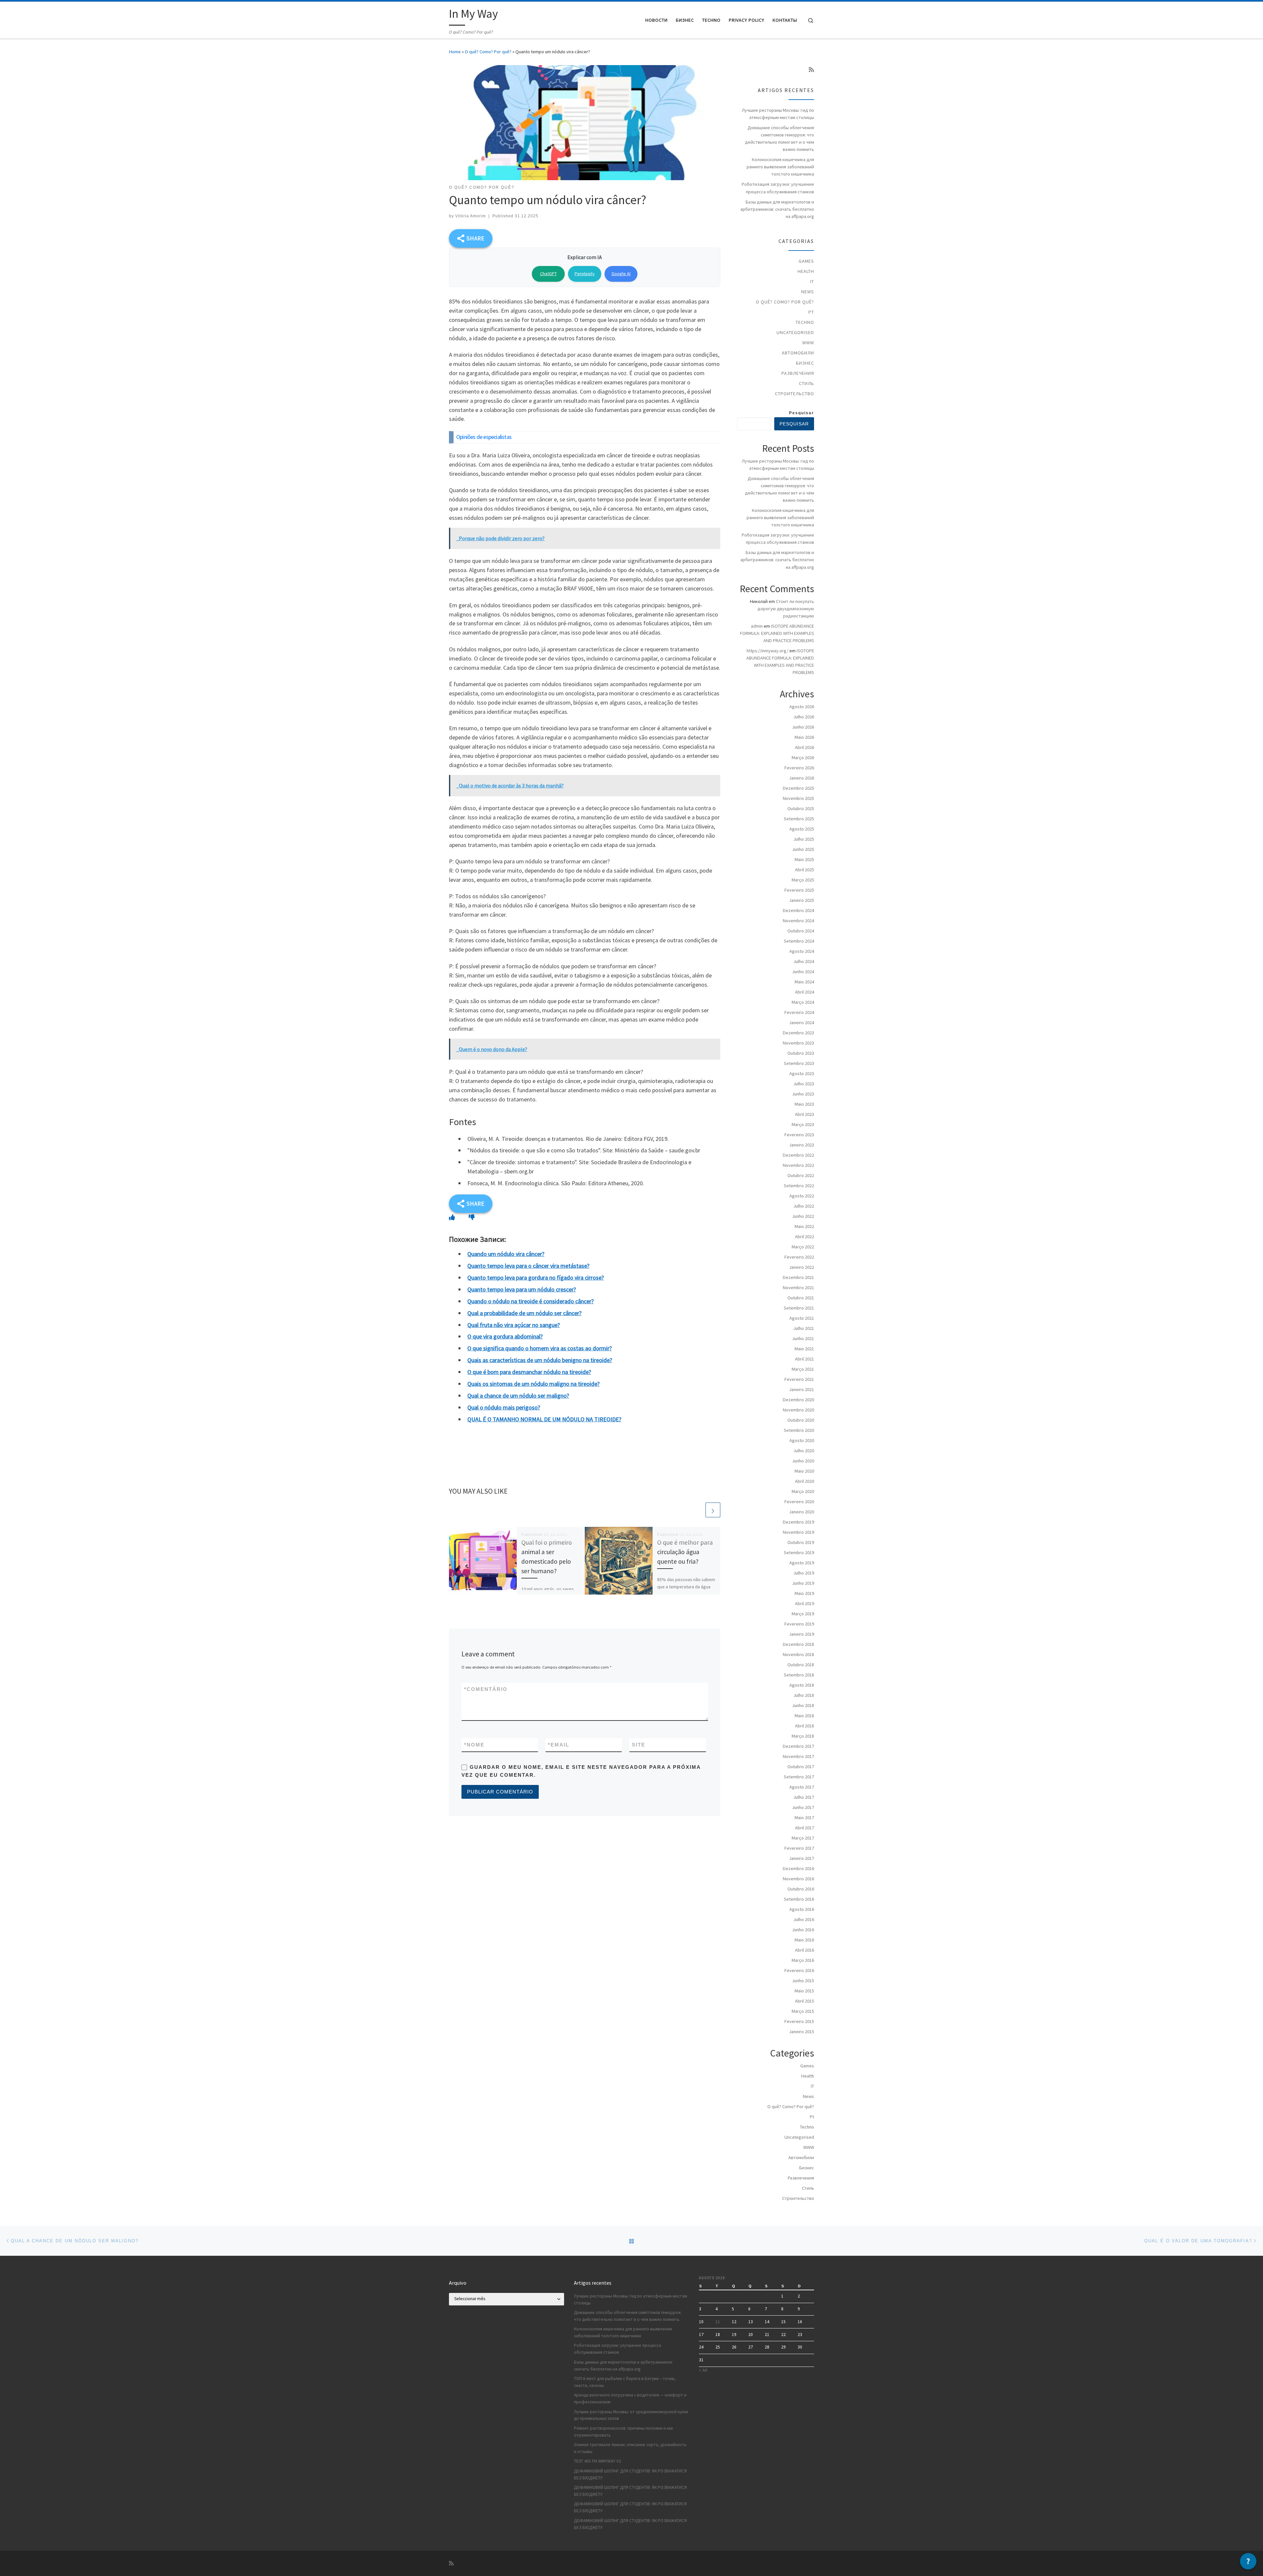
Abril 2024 (805, 992)
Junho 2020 (803, 1461)
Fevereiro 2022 (799, 1257)
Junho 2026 (803, 727)
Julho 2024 (804, 961)
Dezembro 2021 (798, 1277)
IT (812, 281)
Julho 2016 (804, 1919)
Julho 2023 (804, 1084)
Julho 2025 (804, 839)
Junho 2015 (803, 1981)
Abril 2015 (805, 2001)
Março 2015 (803, 2011)
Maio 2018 (804, 1716)
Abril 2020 (805, 1481)
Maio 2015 (804, 1991)
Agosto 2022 (802, 1196)
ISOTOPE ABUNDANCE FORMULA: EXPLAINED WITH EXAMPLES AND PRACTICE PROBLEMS (777, 633)
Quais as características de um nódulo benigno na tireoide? (540, 1360)
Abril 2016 (805, 1950)
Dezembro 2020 (798, 1400)
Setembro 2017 (799, 1777)
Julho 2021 (804, 1328)
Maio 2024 (804, 982)
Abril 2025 (805, 870)
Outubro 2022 (801, 1175)
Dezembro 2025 (798, 788)
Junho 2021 (803, 1338)
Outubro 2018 (801, 1665)
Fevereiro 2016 (799, 1970)
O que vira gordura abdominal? (505, 1336)
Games (806, 261)
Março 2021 (803, 1369)
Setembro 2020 (799, 1430)
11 (718, 2322)
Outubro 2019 (801, 1542)
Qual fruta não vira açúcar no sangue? (514, 1325)
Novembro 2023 (798, 1043)
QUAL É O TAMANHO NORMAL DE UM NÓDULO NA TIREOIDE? (544, 1419)
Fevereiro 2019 (799, 1624)
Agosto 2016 (802, 1909)
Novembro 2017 (798, 1756)
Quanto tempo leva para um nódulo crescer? (522, 1289)
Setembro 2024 (799, 941)
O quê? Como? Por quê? (488, 52)
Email (559, 1745)
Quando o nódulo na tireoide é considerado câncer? (531, 1301)
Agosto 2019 (802, 1563)
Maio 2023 (804, 1104)
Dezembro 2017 (798, 1746)
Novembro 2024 (798, 921)
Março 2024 (803, 1002)
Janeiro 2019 (802, 1634)
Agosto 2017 (802, 1787)
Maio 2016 (804, 1940)
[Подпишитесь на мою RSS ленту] (811, 70)
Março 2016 (803, 1960)
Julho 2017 (804, 1797)
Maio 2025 (804, 859)
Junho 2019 (803, 1583)
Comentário (486, 1689)
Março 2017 (803, 1838)
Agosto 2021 (802, 1318)
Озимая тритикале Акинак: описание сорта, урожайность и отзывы (630, 2448)
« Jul (703, 2370)
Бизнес (805, 363)
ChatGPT (548, 274)
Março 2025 (803, 880)
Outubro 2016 (801, 1889)
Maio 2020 (804, 1471)
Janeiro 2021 (802, 1389)
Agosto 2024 (802, 951)
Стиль (806, 383)
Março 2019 (803, 1614)
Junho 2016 (803, 1930)
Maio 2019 (804, 1593)
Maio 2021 (804, 1349)
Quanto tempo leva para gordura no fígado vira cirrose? (536, 1277)
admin (757, 626)
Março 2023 (803, 1124)
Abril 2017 (805, 1828)
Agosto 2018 (802, 1685)
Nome (474, 1745)
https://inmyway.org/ (768, 651)
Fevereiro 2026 (799, 768)
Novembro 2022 (798, 1165)
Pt (811, 312)
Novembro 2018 (798, 1654)
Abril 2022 (805, 1237)
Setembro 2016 (799, 1899)
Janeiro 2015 (802, 2032)
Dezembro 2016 (798, 1868)
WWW (808, 343)
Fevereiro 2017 (799, 1848)
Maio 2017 (804, 1818)
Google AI (621, 274)
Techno (805, 322)
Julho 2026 (804, 717)
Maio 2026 (804, 737)
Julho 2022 (804, 1206)
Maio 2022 (804, 1226)
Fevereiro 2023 (799, 1135)
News (808, 292)
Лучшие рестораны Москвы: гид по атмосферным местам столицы (778, 114)
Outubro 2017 (801, 1767)
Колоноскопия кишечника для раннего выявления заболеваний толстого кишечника (780, 167)
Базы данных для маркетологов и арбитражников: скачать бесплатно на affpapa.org (777, 209)
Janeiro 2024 (802, 1023)
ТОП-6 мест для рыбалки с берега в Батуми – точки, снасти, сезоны (625, 2382)
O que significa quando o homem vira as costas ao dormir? (540, 1348)
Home (455, 52)
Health (806, 271)
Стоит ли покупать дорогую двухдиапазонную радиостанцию (786, 609)
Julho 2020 (804, 1451)
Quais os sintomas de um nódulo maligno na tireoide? (533, 1384)
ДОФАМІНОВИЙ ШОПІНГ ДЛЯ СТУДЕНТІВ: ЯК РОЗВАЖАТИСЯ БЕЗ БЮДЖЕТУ (630, 2474)
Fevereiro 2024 (799, 1012)
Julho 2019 (804, 1573)
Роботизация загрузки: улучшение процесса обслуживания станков (778, 188)
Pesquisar (802, 413)
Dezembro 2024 (798, 910)
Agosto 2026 (802, 707)
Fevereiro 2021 (799, 1379)
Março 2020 (803, 1491)
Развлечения (798, 373)
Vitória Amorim (471, 216)
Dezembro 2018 (798, 1644)
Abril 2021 (805, 1359)
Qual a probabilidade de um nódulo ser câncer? (524, 1313)
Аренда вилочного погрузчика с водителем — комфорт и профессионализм (630, 2398)
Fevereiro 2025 (799, 890)
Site (639, 1745)
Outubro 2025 (801, 808)
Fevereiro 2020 (799, 1502)
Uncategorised (795, 332)
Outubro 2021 (801, 1298)
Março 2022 (803, 1247)
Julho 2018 (804, 1695)
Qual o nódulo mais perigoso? (504, 1407)
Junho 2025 (803, 849)
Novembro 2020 (798, 1410)
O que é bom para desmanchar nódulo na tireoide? (529, 1372)
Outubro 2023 (801, 1053)
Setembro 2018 (799, 1675)
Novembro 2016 (798, 1879)
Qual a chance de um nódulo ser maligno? (518, 1396)
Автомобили (798, 353)
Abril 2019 (805, 1603)
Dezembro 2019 (798, 1522)
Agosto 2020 (802, 1440)
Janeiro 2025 (802, 900)
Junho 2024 (803, 972)
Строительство (794, 394)
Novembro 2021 (798, 1288)
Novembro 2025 (798, 798)
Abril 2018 (805, 1726)
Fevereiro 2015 (799, 2021)
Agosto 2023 (802, 1073)
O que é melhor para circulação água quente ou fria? (685, 1552)
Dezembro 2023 (798, 1033)
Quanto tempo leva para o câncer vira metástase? (528, 1266)
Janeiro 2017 (802, 1858)
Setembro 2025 (799, 819)
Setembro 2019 (799, 1553)
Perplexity (585, 274)
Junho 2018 (803, 1705)
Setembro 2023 (799, 1063)
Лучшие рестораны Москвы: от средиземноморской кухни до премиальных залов (631, 2415)
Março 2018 (803, 1736)
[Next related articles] (713, 1510)
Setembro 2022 (799, 1186)
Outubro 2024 (801, 931)
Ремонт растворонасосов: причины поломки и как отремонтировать (623, 2432)
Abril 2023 (805, 1114)
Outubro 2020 (801, 1420)
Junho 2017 (803, 1807)
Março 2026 (803, 758)
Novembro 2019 (798, 1532)
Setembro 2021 (799, 1308)
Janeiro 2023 (802, 1145)
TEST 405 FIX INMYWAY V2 (597, 2461)
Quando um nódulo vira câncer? (506, 1254)
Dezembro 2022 (798, 1155)
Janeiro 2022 (802, 1267)
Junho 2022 (803, 1216)
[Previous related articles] (697, 1510)
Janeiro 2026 (802, 778)
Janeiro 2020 (802, 1512)
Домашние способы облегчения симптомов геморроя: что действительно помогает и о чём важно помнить (780, 138)
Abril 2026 (805, 747)
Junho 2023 (803, 1094)
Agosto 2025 (802, 829)
